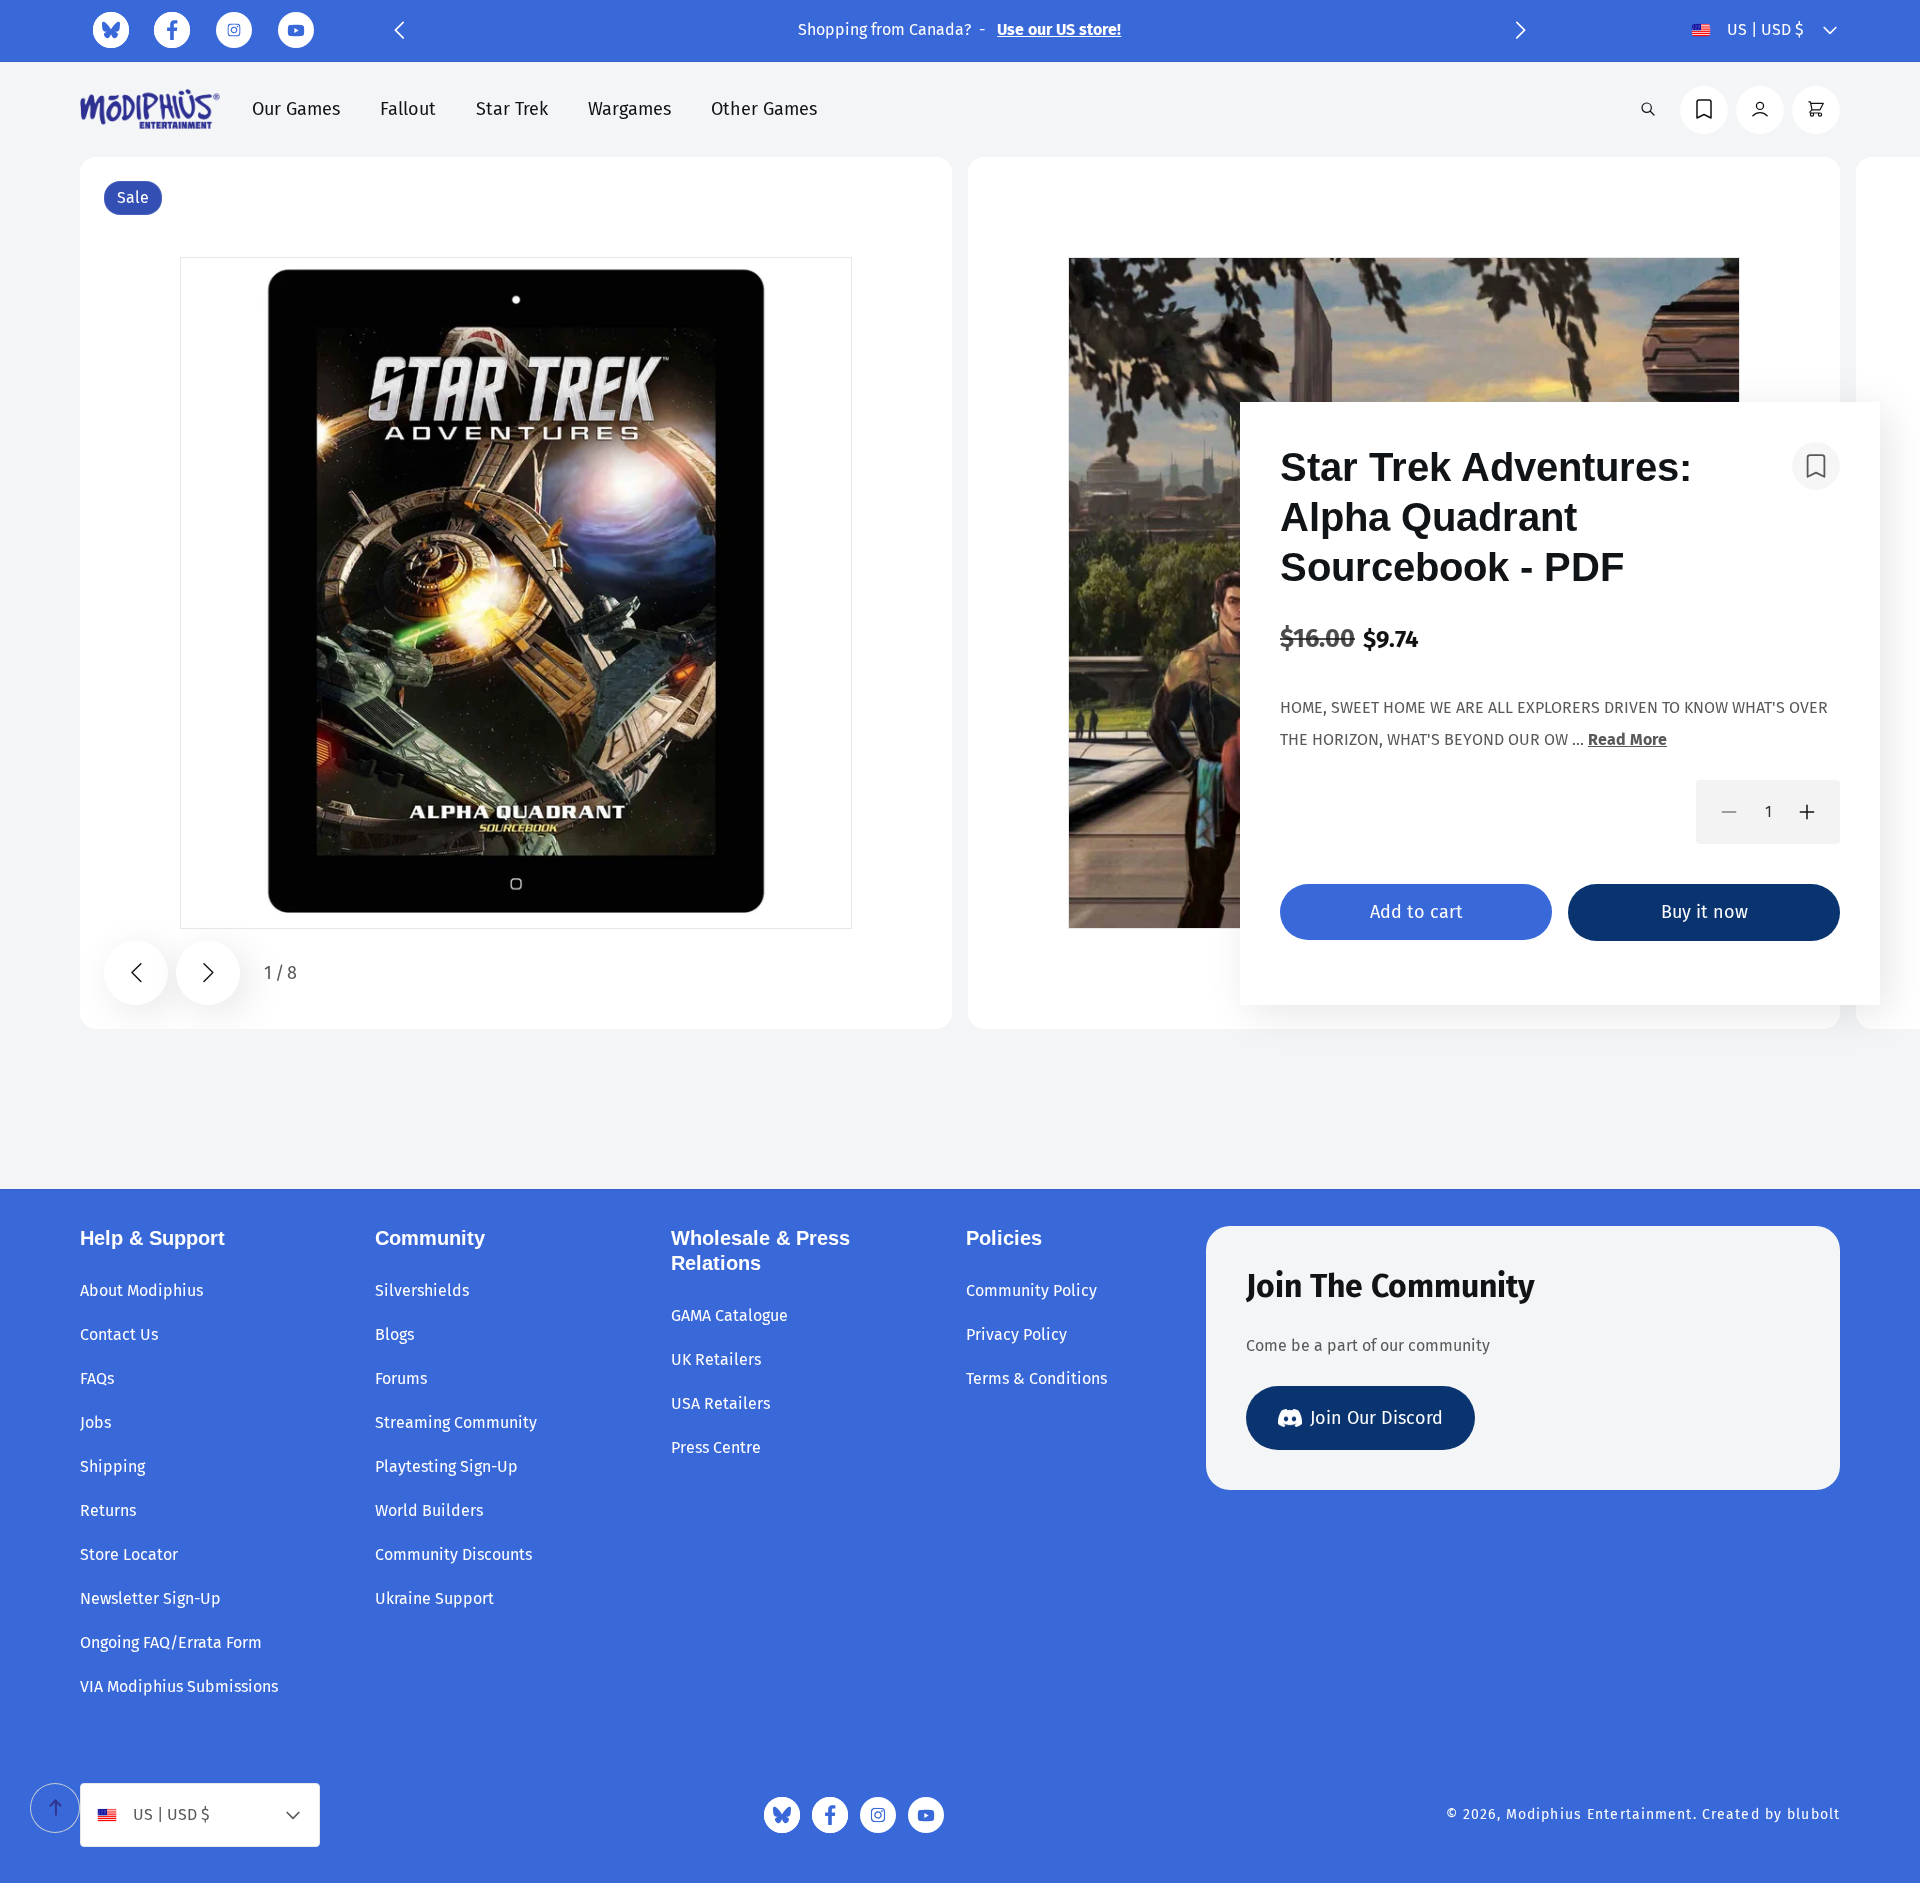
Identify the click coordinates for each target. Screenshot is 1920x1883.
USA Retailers (720, 1403)
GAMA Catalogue (729, 1315)
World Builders (429, 1510)
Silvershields (422, 1290)
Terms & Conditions (1036, 1378)
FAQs (97, 1378)
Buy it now (1704, 912)
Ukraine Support (434, 1598)
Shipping (112, 1466)
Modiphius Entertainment (1599, 1814)
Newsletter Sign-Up (150, 1598)
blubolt (1813, 1814)
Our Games (296, 109)
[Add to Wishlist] (1816, 466)
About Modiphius (141, 1290)
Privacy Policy (1016, 1334)
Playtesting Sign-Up (446, 1466)
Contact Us (119, 1334)
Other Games (764, 109)
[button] (399, 30)
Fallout (408, 109)
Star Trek (512, 109)
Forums (401, 1378)
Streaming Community (456, 1422)
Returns (108, 1510)
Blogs (394, 1334)
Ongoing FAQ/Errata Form (171, 1642)
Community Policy (1031, 1290)
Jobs (95, 1422)
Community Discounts (453, 1554)
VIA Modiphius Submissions (179, 1686)
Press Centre (716, 1447)
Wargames (629, 109)
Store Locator (129, 1554)
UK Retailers (716, 1359)
